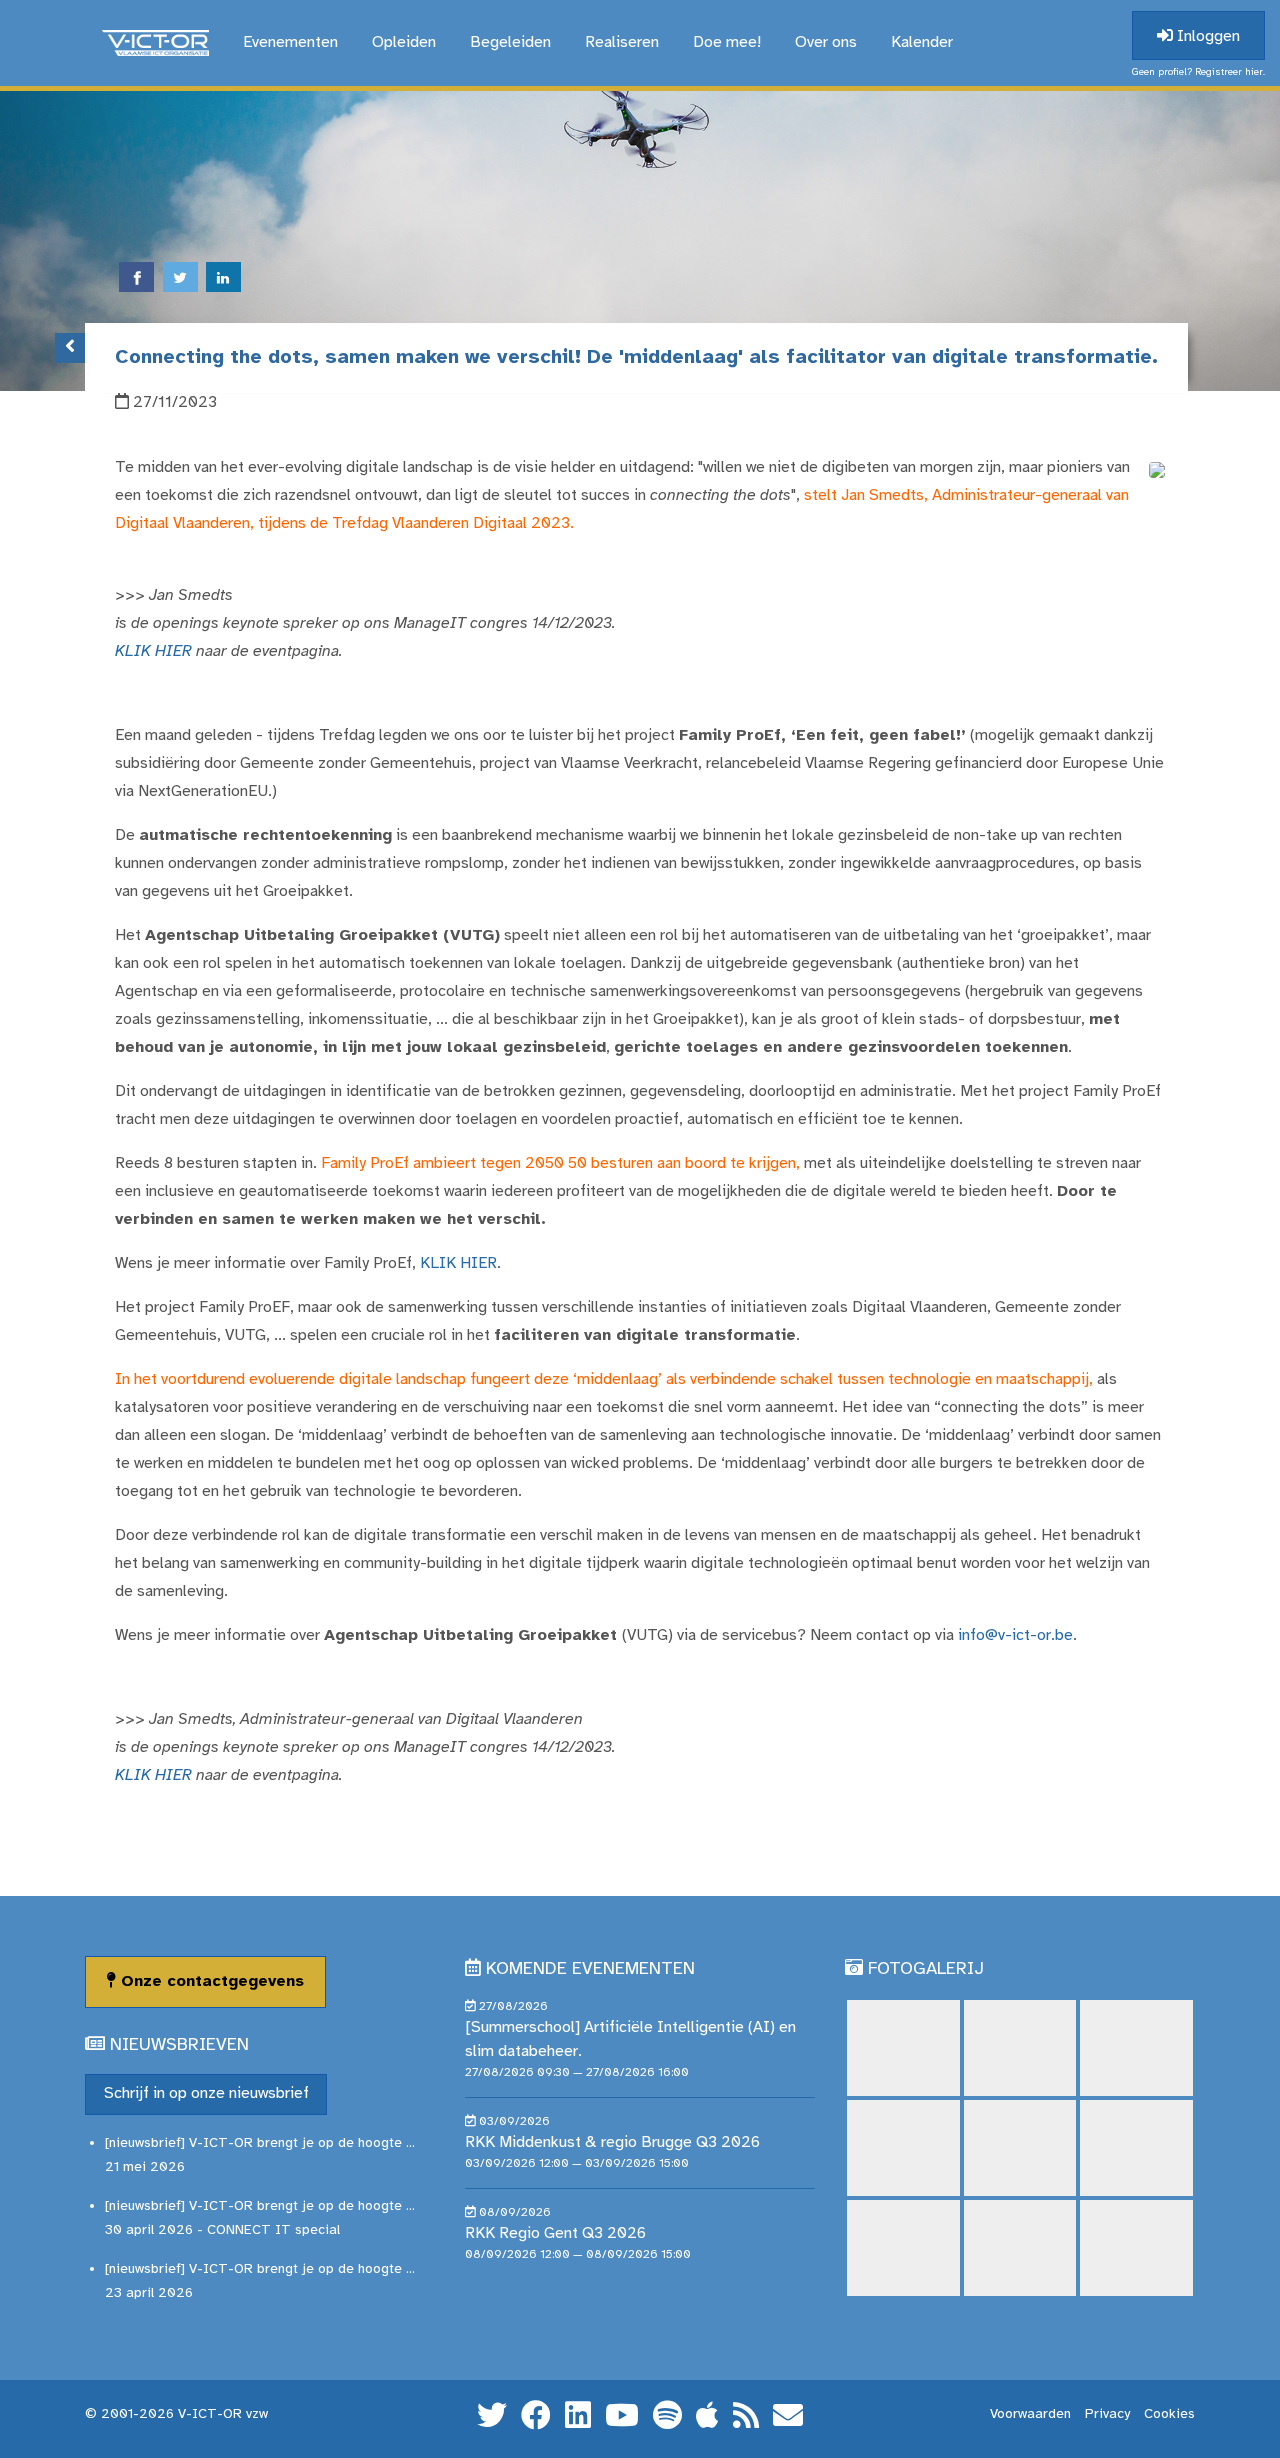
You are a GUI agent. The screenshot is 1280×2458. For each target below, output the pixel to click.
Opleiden (404, 42)
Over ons (826, 42)
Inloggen (1206, 36)
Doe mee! (727, 42)
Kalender (922, 42)
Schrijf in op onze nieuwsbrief (206, 2093)
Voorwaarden (1030, 2414)
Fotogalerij (926, 1969)
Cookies (1169, 2414)
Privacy (1107, 2414)
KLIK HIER (153, 651)
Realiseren (622, 42)
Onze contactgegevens (210, 1981)
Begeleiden (510, 42)
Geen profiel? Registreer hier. (1198, 72)
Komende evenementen (590, 1969)
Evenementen (290, 42)
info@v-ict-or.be (1015, 1635)
